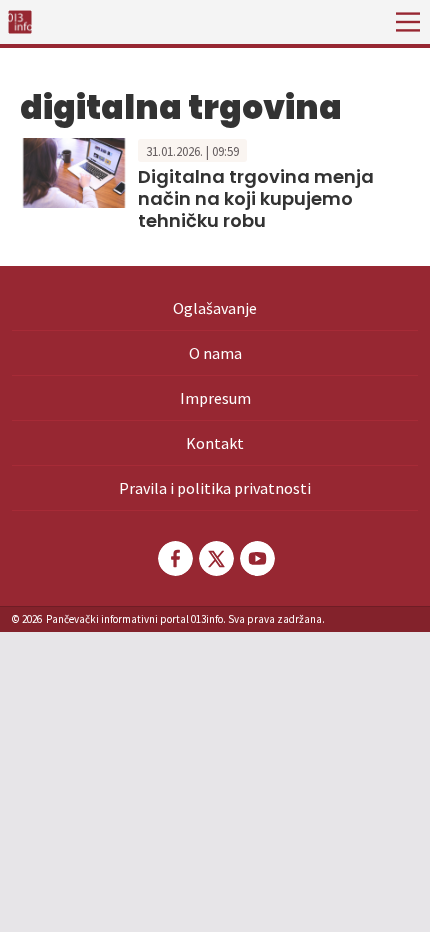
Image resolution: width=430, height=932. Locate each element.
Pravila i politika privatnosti (215, 488)
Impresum (215, 398)
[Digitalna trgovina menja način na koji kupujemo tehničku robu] (74, 171)
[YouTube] (256, 558)
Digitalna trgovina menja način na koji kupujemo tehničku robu (256, 198)
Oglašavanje (215, 308)
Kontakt (215, 443)
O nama (215, 353)
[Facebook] (174, 558)
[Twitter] (215, 558)
